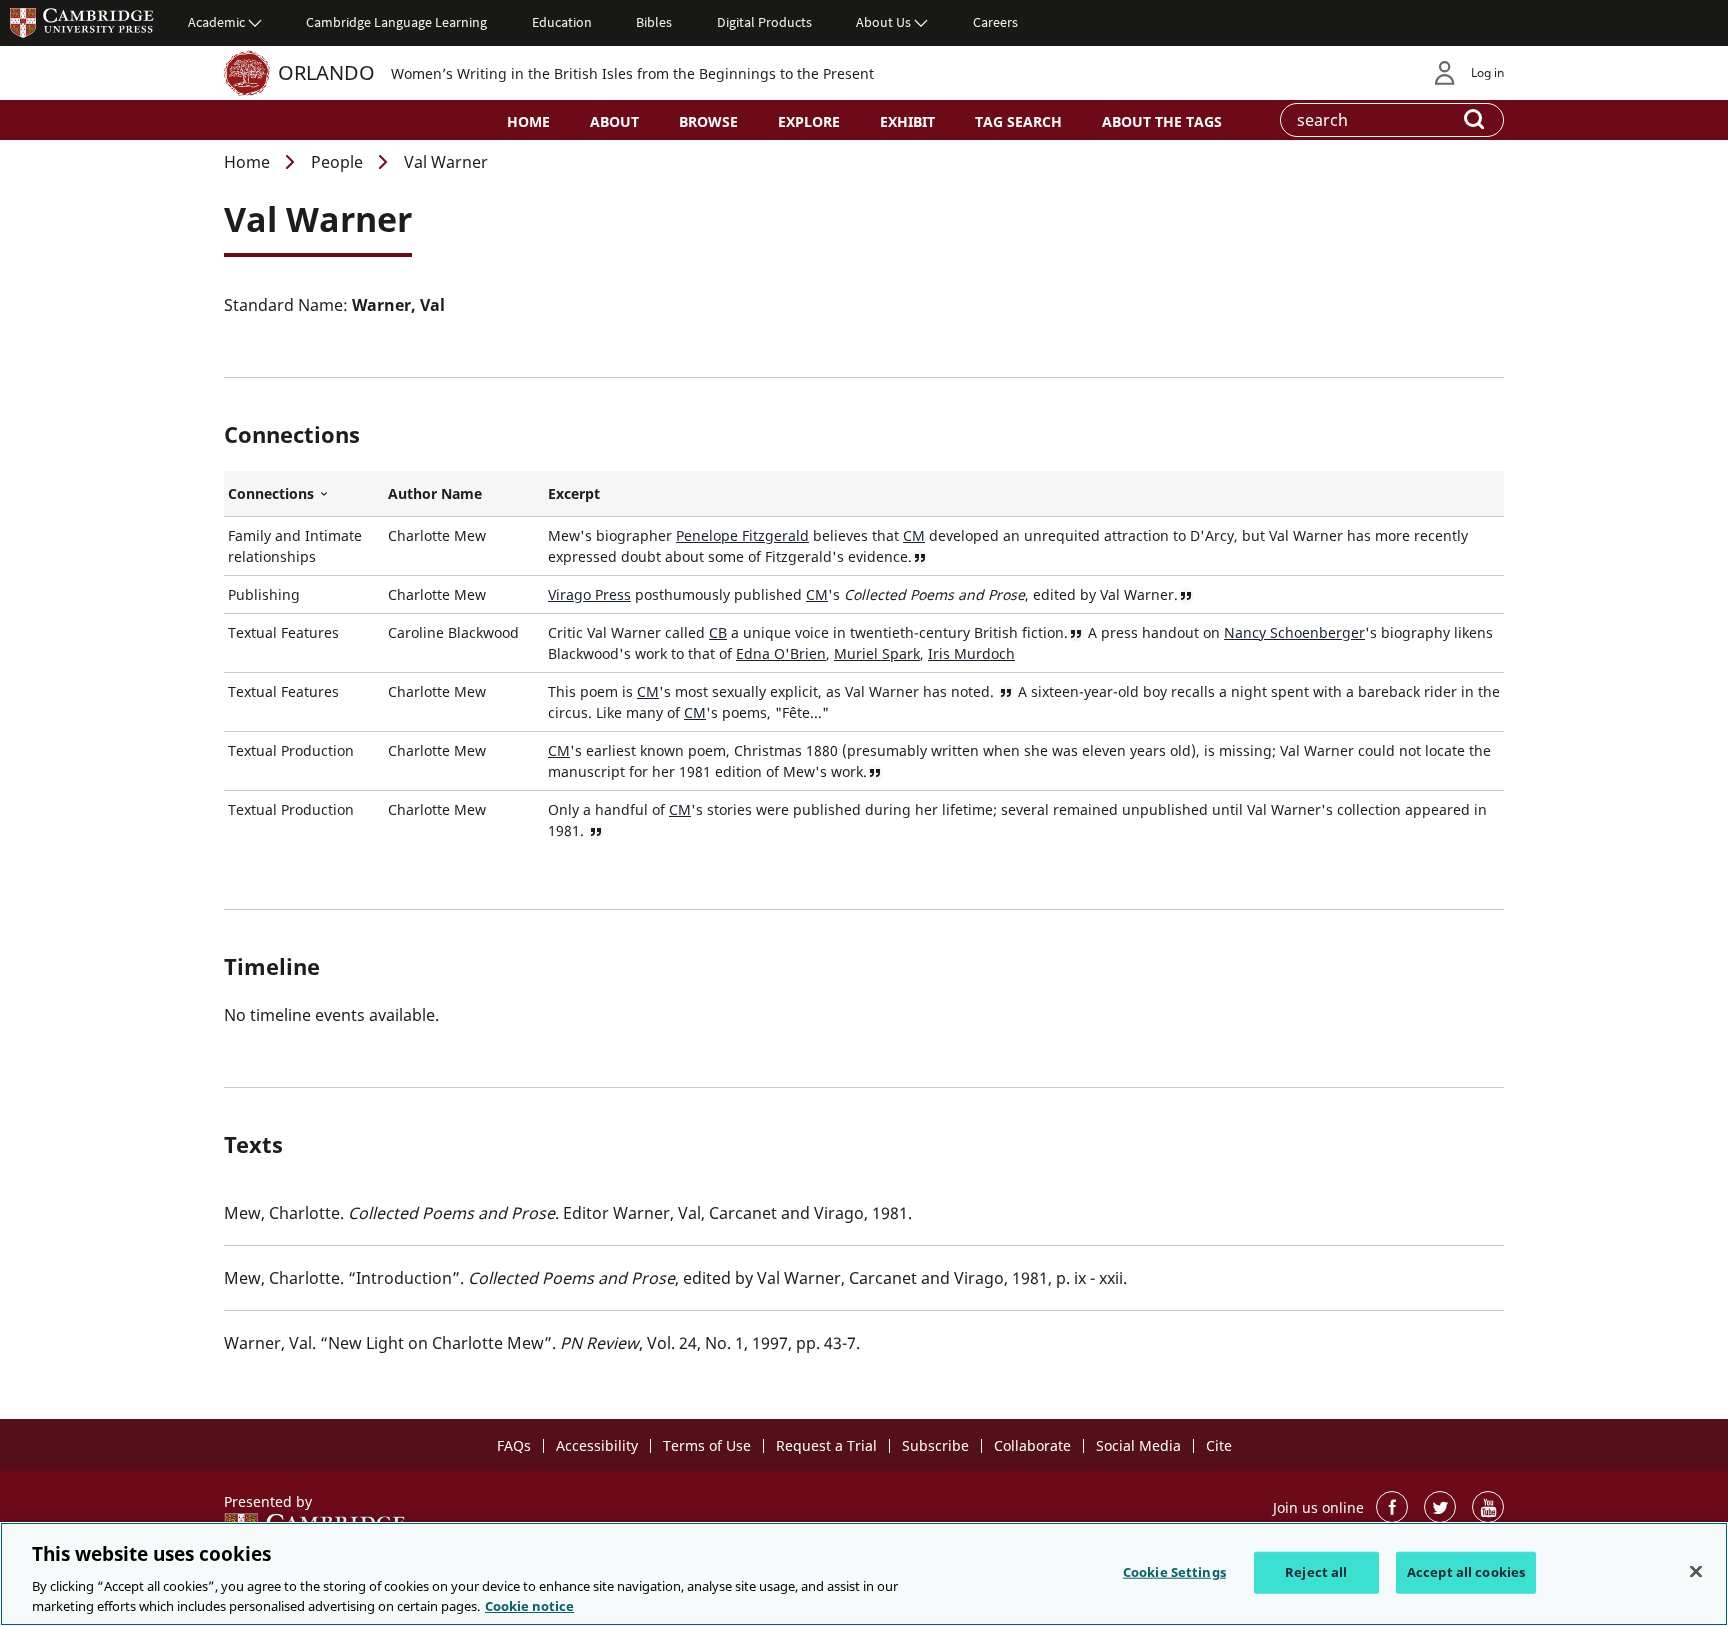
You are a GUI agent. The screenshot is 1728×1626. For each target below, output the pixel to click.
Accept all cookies (1466, 1572)
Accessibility (597, 1445)
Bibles (654, 22)
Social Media (1138, 1445)
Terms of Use (707, 1445)
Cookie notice (529, 1605)
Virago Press (589, 594)
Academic (216, 22)
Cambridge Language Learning (396, 22)
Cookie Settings (1174, 1572)
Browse (708, 121)
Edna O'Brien (781, 653)
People (337, 162)
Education (562, 22)
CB (718, 632)
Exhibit (907, 121)
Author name (435, 493)
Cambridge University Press (82, 22)
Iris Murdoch (971, 653)
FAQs (514, 1445)
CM (914, 535)
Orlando (326, 72)
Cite (1219, 1445)
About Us (883, 22)
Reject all (1316, 1572)
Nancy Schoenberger (1294, 632)
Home (528, 121)
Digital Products (764, 22)
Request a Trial (826, 1445)
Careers (995, 22)
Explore (809, 121)
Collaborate (1032, 1445)
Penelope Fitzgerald (742, 535)
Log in (1487, 72)
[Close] (1696, 1572)
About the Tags (1162, 121)
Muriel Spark (877, 653)
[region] (864, 1574)
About (614, 121)
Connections (304, 494)
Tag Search (1018, 121)
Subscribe (935, 1445)
